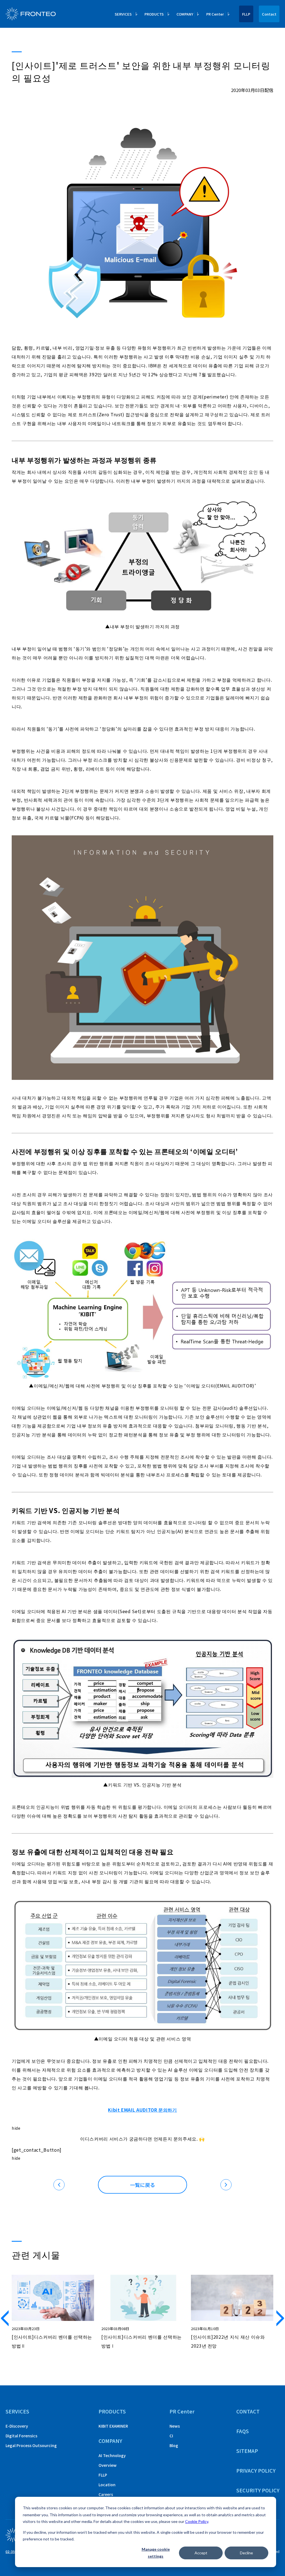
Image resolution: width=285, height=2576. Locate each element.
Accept (201, 2553)
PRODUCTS (112, 2411)
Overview (108, 2465)
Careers (106, 2494)
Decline (246, 2553)
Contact (269, 14)
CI (171, 2436)
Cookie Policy (197, 2521)
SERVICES (17, 2411)
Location (107, 2485)
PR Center (182, 2411)
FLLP (246, 14)
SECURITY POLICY (258, 2490)
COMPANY (110, 2441)
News (175, 2426)
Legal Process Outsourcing (31, 2445)
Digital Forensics (21, 2436)
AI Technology (112, 2455)
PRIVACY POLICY (256, 2470)
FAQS (243, 2431)
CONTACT (248, 2411)
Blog (174, 2445)
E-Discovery (17, 2426)
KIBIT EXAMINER (113, 2426)
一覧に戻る (142, 2185)
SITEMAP (247, 2451)
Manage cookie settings (156, 2553)
